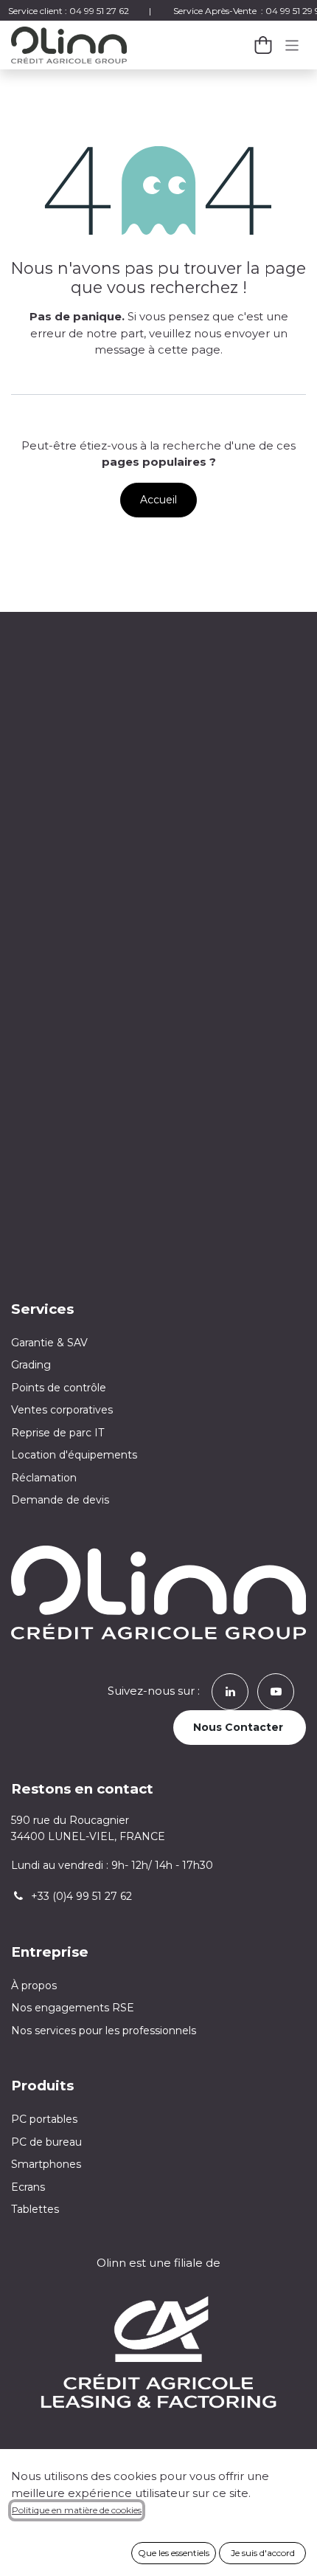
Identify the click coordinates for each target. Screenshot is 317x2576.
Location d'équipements (74, 1455)
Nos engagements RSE (73, 2008)
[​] (230, 1691)
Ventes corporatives (62, 1410)
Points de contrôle (59, 1388)
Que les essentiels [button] (174, 2553)
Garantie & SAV (49, 1343)
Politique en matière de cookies (77, 2510)
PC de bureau (46, 2142)
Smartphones (46, 2164)
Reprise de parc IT (58, 1433)
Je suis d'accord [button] (263, 2553)
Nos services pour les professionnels (105, 2031)
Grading (31, 1365)
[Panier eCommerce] (263, 45)
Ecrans (28, 2187)
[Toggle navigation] (292, 45)
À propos (34, 1986)
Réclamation (44, 1478)
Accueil (158, 500)
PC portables (44, 2119)
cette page (189, 349)
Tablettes (35, 2209)
